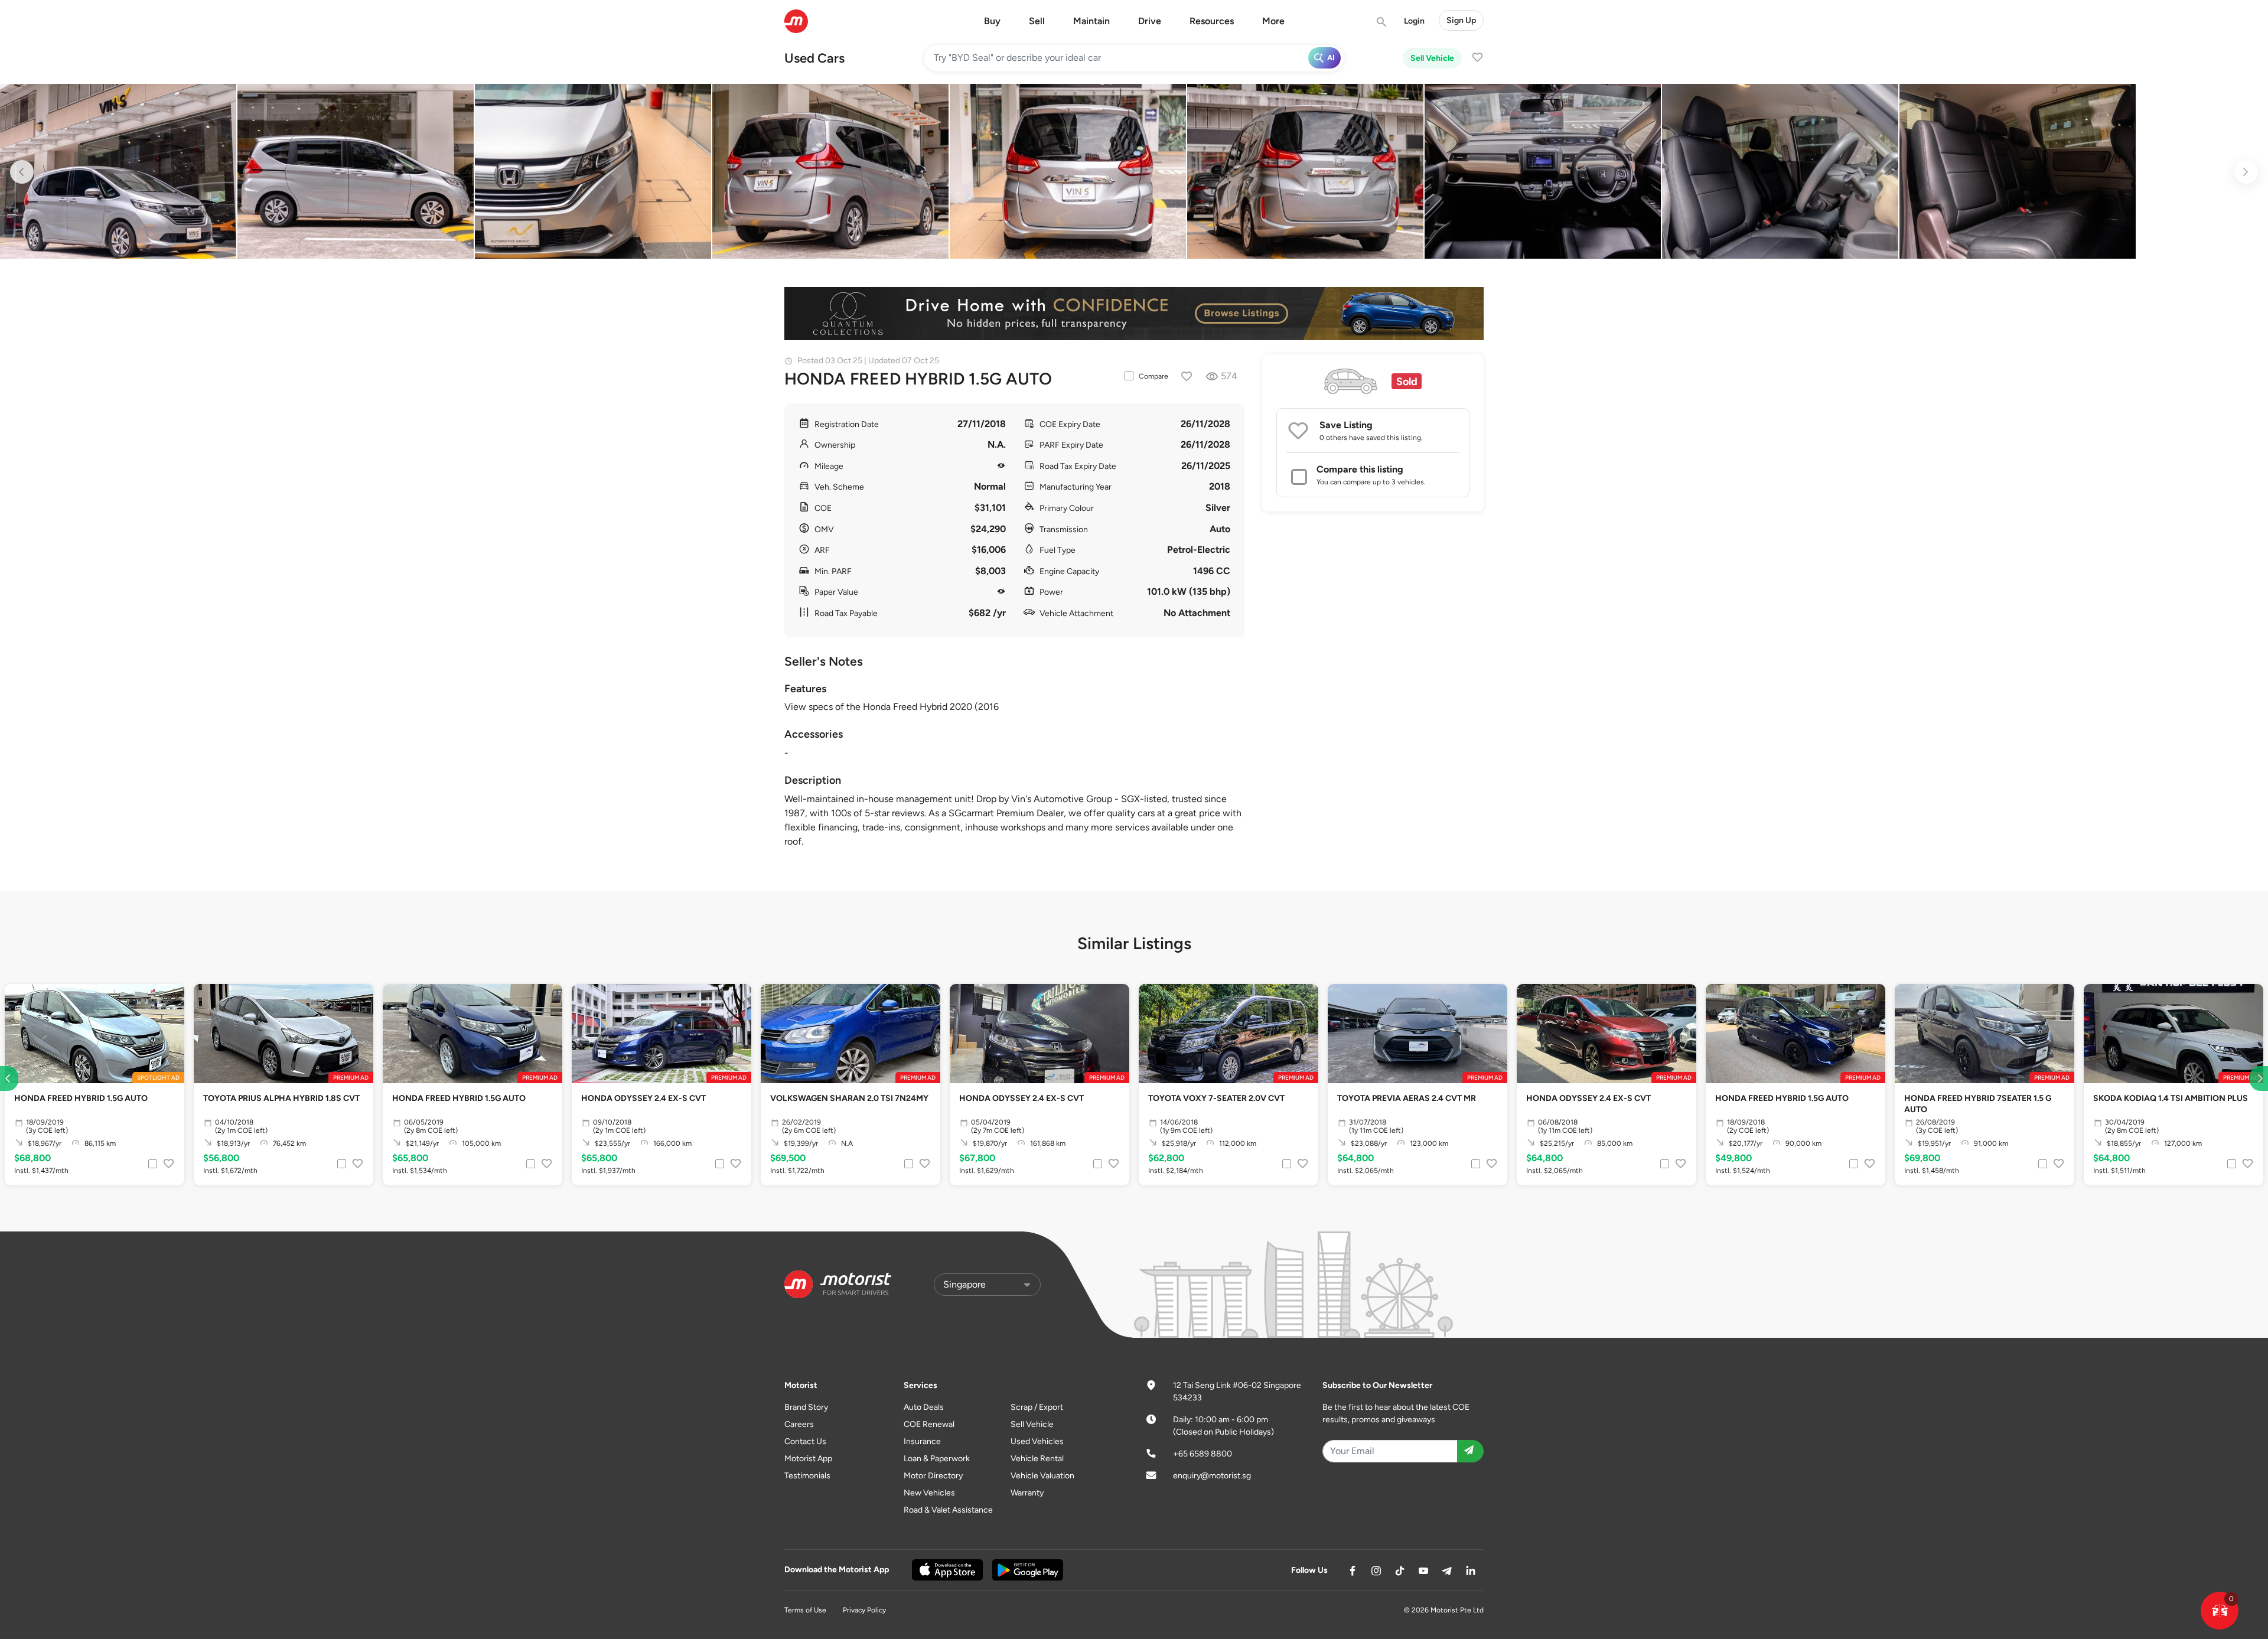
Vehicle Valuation (1042, 1476)
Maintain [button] (1091, 21)
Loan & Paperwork (937, 1459)
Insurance (922, 1441)
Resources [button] (1212, 21)
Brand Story (806, 1407)
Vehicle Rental (1037, 1459)
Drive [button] (1150, 21)
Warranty (1027, 1493)
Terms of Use (805, 1610)
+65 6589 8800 (1203, 1454)
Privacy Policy (864, 1610)
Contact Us (805, 1441)
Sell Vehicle (1432, 58)
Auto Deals (924, 1407)
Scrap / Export (1037, 1407)
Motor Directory (933, 1476)
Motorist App (808, 1459)
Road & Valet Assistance (948, 1510)
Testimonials (807, 1476)
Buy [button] (992, 21)
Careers (799, 1424)
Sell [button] (1037, 21)
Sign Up (1461, 20)
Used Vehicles (1037, 1441)
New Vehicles (929, 1493)
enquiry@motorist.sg (1212, 1476)
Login (1414, 21)
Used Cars (814, 58)
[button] (2220, 1611)
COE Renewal (929, 1424)
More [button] (1273, 21)
